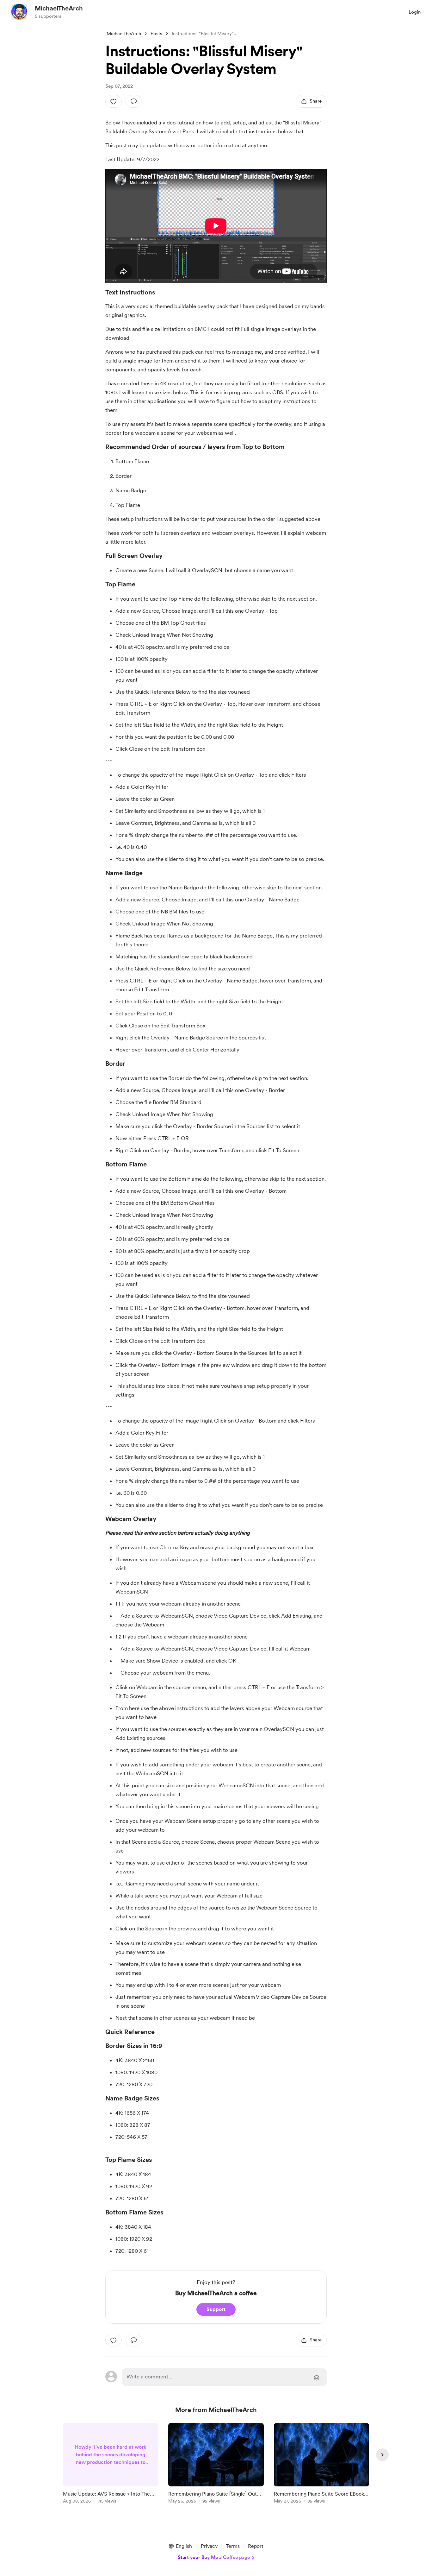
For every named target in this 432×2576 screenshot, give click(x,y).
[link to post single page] (111, 2464)
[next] (382, 2455)
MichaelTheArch (59, 8)
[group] (111, 2464)
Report (256, 2546)
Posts (156, 34)
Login (415, 12)
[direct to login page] (224, 2377)
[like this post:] (114, 101)
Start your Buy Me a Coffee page (214, 2557)
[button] (180, 2546)
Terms (233, 2546)
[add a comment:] (134, 101)
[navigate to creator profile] (19, 12)
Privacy (209, 2546)
